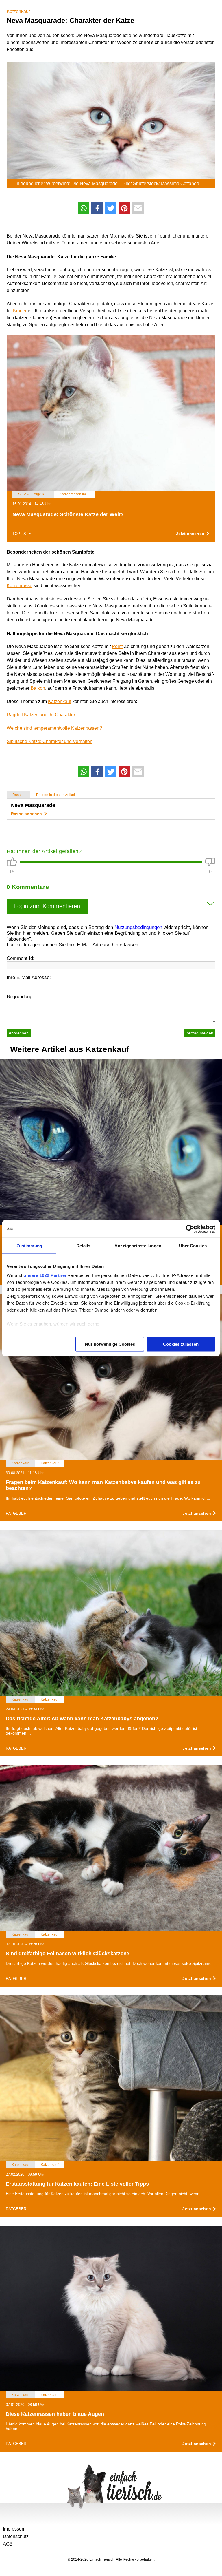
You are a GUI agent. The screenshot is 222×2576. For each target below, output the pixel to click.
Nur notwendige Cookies (110, 1344)
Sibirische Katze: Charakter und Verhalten (50, 741)
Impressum (14, 2529)
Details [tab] (83, 1245)
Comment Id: (21, 958)
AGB (8, 2544)
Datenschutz (16, 2536)
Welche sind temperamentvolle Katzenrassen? (54, 728)
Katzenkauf (18, 11)
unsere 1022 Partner (45, 1275)
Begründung (20, 997)
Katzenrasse (20, 586)
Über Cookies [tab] (193, 1245)
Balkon (38, 688)
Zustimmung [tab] (29, 1245)
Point (117, 646)
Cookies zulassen (181, 1344)
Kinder (20, 311)
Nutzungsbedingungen (138, 927)
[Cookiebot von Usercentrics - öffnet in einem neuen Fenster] (190, 1229)
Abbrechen (19, 1033)
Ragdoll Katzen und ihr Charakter (41, 715)
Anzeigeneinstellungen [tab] (138, 1245)
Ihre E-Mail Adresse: (29, 977)
